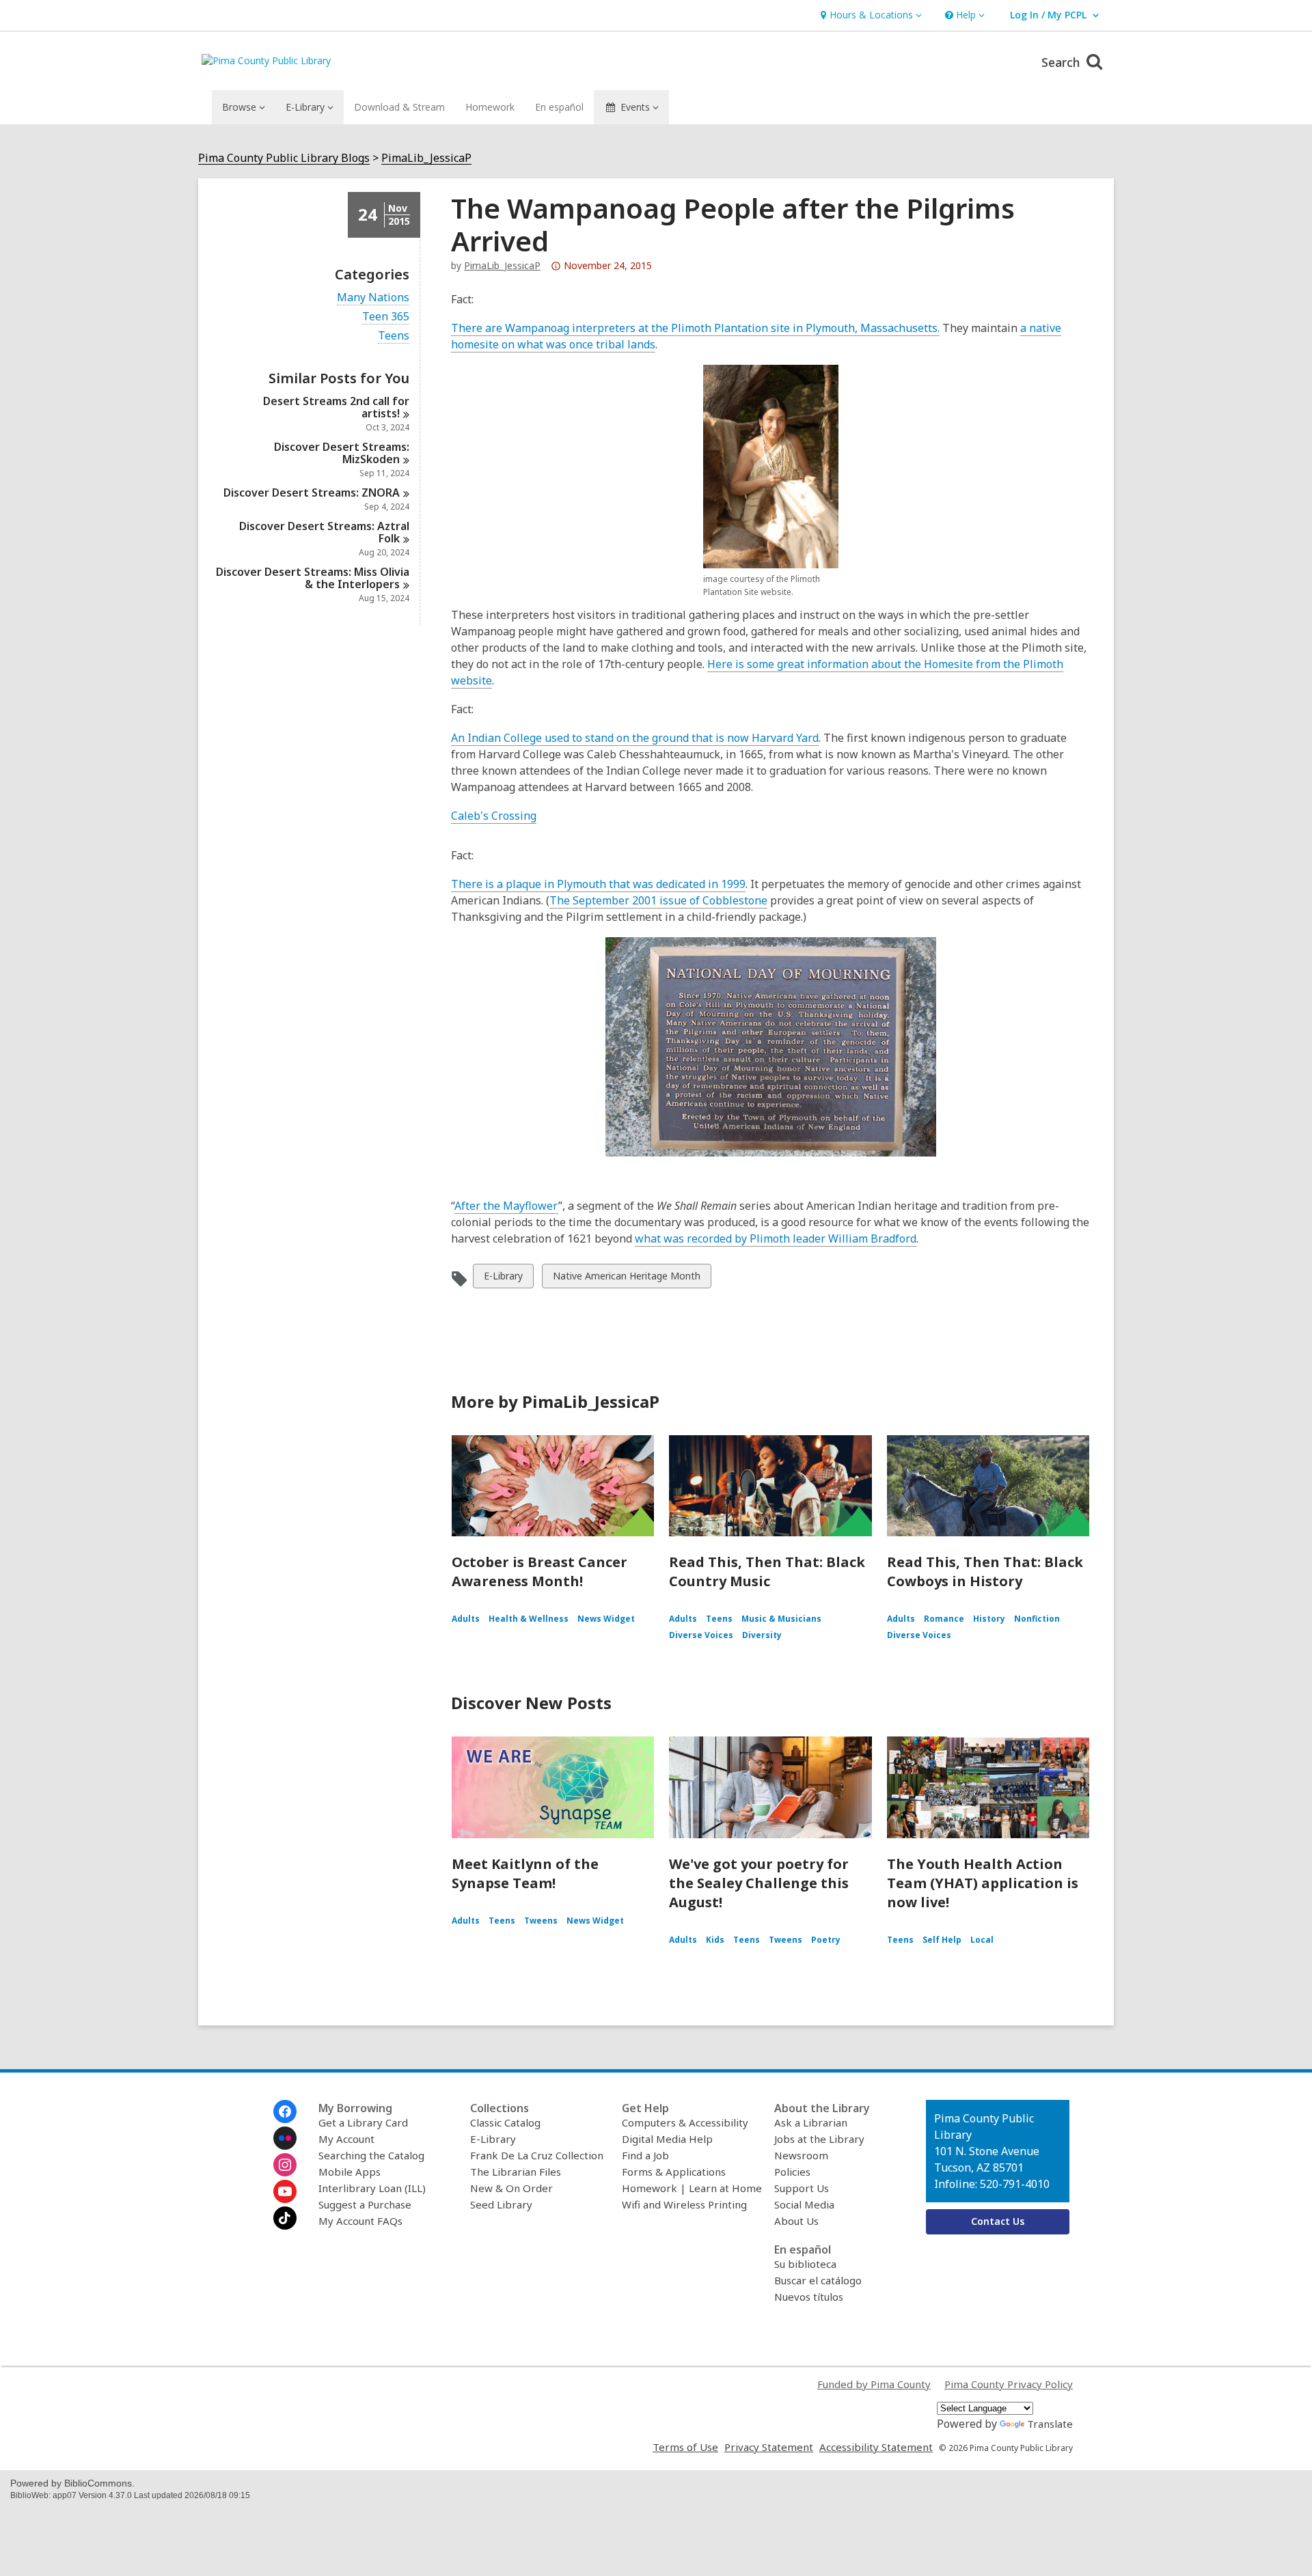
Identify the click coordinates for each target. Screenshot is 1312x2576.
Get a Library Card (363, 2122)
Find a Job (645, 2155)
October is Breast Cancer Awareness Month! (539, 1571)
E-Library (503, 1278)
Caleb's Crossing (494, 816)
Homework (490, 107)
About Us (796, 2221)
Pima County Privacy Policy (1009, 2384)
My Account (346, 2139)
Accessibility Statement (876, 2447)
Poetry (826, 1940)
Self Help (942, 1940)
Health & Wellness (529, 1619)
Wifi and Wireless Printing (684, 2204)
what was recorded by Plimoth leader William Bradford (776, 1239)
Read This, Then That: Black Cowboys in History (985, 1571)
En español (559, 107)
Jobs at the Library (819, 2139)
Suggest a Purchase (365, 2204)
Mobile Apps (350, 2172)
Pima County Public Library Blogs (284, 158)
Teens (394, 336)
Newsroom (801, 2155)
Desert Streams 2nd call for (336, 407)
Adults (466, 1619)
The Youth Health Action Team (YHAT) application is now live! (983, 1883)
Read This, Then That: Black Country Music (767, 1571)
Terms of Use (685, 2447)
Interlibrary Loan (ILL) (372, 2188)
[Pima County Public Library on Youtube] (285, 2191)
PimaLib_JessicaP (426, 158)
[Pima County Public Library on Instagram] (285, 2165)
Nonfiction (1037, 1619)
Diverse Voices (701, 1635)
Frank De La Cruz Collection (537, 2155)
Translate (1050, 2424)
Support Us (802, 2188)
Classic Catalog (505, 2122)
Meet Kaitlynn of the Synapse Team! (525, 1873)
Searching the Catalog (371, 2155)
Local (982, 1940)
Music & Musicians (781, 1619)
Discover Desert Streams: (342, 453)
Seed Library (501, 2204)
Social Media (804, 2204)
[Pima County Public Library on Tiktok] (285, 2218)
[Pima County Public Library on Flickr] (285, 2138)
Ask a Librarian (811, 2122)
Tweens (541, 1921)
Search (1062, 62)
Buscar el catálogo (818, 2280)
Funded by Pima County (874, 2384)
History (989, 1619)
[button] (870, 15)
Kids (715, 1940)
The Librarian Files (516, 2172)
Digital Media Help (667, 2139)
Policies (792, 2172)
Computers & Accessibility (685, 2122)
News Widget (606, 1619)
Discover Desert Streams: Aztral (324, 532)
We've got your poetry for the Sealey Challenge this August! (759, 1883)
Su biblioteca (805, 2264)
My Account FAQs (360, 2221)
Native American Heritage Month (626, 1278)
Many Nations (373, 297)
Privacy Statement (769, 2447)
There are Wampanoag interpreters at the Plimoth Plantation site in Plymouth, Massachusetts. (695, 328)
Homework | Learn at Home (692, 2188)
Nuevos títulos (809, 2297)
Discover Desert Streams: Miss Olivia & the (313, 578)
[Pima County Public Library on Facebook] (285, 2111)
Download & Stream (399, 107)
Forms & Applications (674, 2172)
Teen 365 (386, 317)
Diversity (762, 1635)
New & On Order (511, 2188)
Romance (944, 1619)
